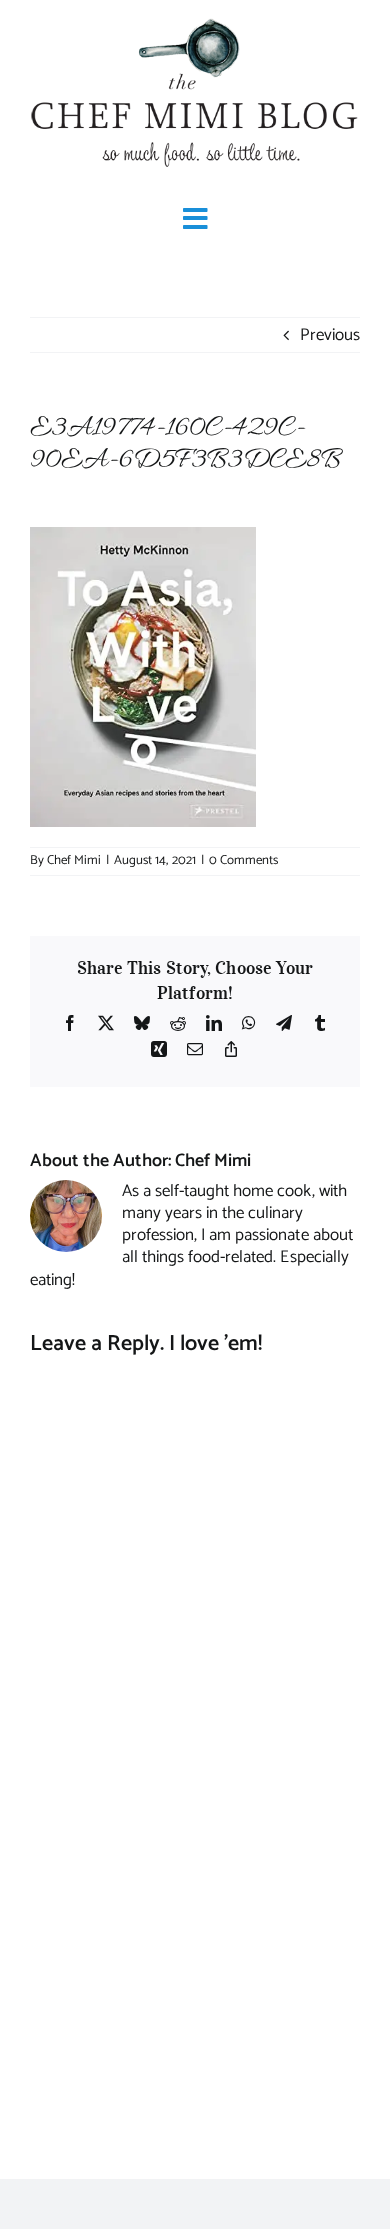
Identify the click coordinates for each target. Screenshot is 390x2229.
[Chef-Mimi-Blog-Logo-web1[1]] (195, 20)
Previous (330, 335)
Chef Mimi (74, 860)
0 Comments (243, 860)
